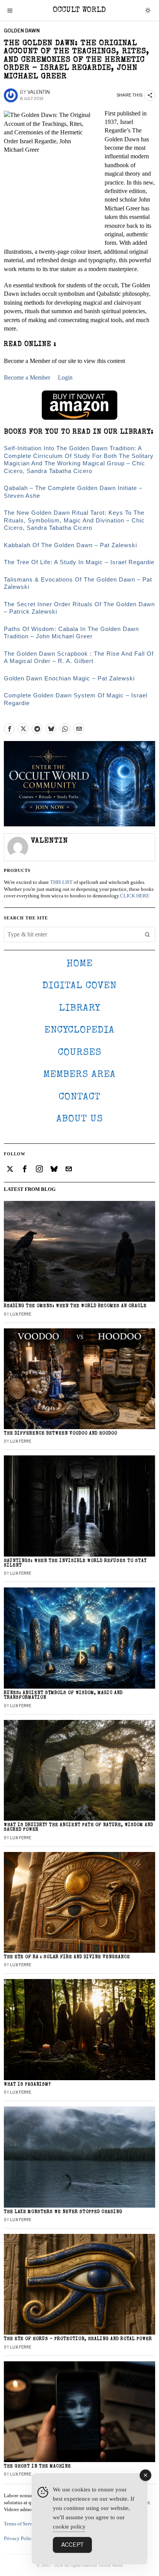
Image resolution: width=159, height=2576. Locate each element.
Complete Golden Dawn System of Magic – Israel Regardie (76, 699)
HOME (79, 964)
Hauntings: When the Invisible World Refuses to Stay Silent (75, 1563)
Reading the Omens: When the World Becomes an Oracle (75, 1306)
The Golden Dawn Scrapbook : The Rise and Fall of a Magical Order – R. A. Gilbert (79, 657)
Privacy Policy (19, 2539)
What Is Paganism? (27, 2085)
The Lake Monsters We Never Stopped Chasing (63, 2212)
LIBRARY (80, 1008)
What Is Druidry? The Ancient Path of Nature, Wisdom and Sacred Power (79, 1827)
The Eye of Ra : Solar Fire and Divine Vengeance (67, 1957)
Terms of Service (21, 2524)
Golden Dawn (22, 31)
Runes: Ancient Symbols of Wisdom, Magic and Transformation (63, 1695)
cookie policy (69, 2527)
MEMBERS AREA (79, 1075)
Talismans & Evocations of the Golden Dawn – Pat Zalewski (78, 583)
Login (65, 377)
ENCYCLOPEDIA (79, 1030)
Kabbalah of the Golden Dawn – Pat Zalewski (70, 545)
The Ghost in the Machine (37, 2467)
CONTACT (80, 1097)
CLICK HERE (135, 896)
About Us (80, 1119)
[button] (147, 934)
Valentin (39, 92)
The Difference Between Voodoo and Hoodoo (61, 1434)
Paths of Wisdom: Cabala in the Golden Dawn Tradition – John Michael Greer (71, 633)
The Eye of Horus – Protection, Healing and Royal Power (78, 2339)
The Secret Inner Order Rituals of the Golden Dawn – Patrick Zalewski (79, 608)
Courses (80, 1053)
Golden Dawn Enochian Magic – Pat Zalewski (69, 678)
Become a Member (27, 377)
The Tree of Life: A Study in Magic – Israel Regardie (79, 562)
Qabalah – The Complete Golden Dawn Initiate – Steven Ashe (73, 492)
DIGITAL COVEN (79, 986)
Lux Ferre (21, 1314)
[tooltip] (9, 729)
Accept (72, 2545)
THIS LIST (61, 882)
